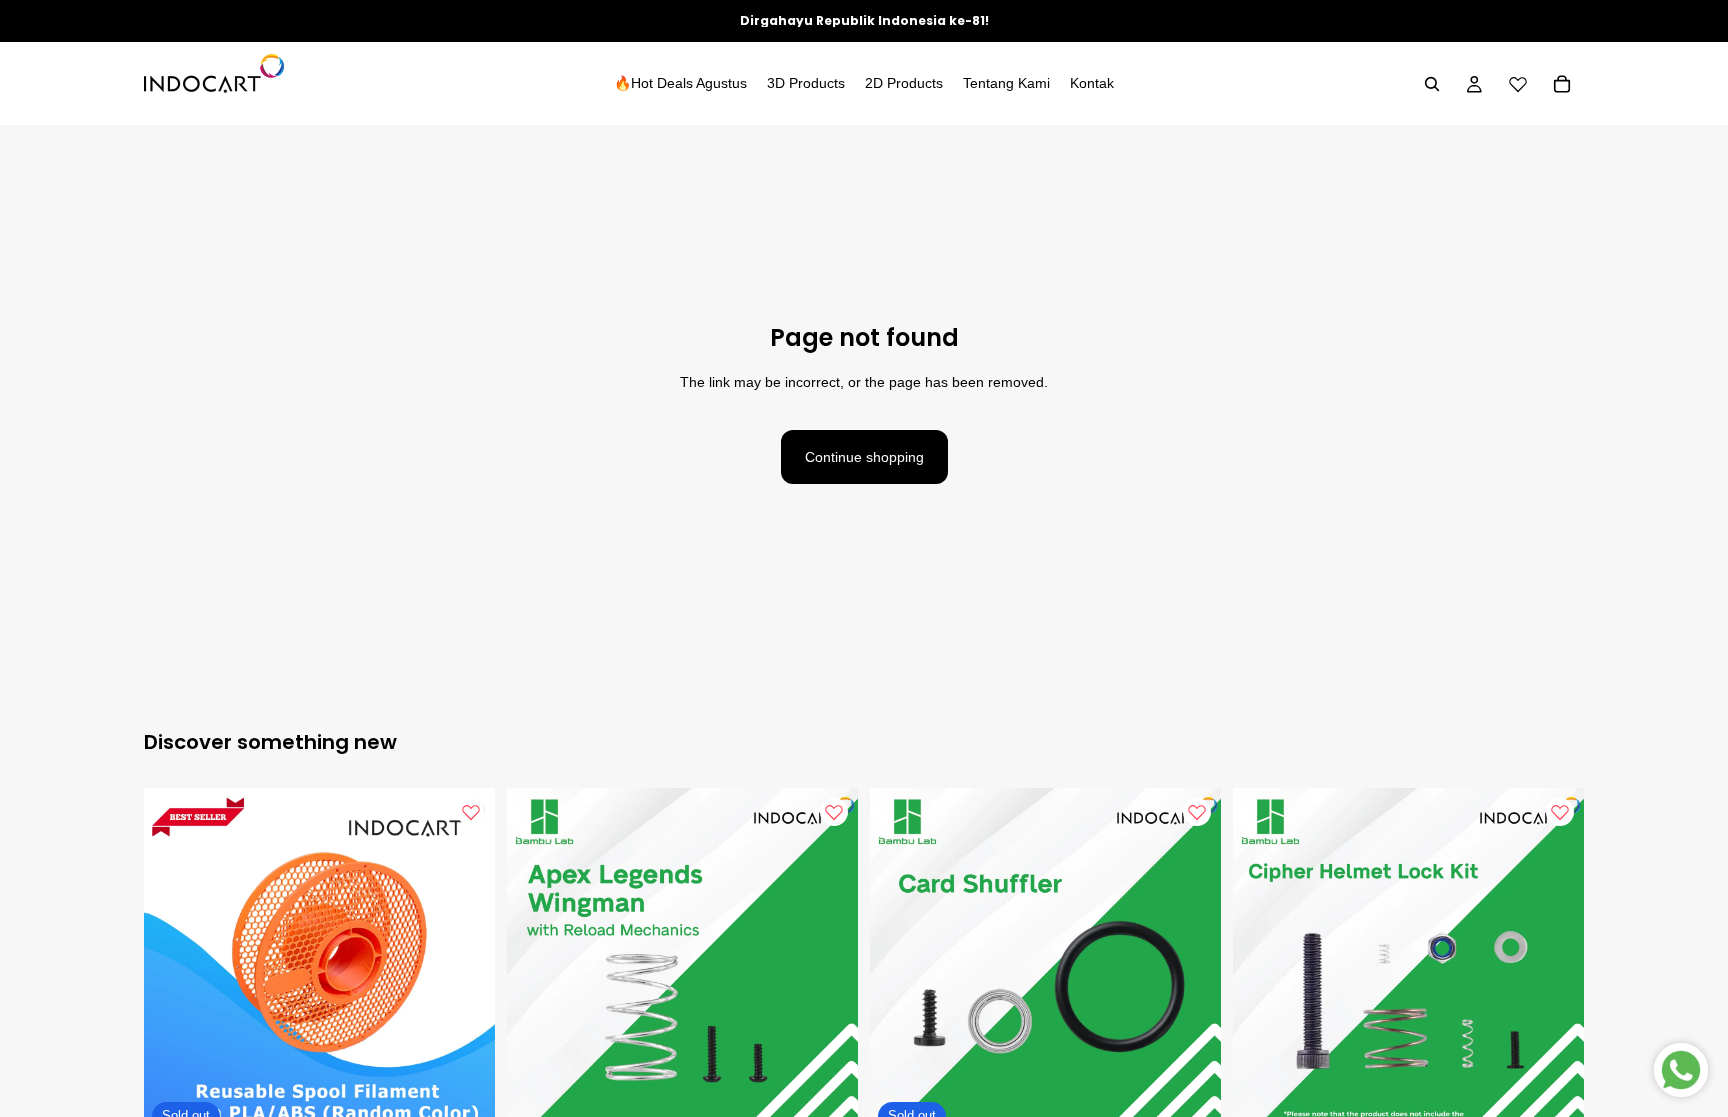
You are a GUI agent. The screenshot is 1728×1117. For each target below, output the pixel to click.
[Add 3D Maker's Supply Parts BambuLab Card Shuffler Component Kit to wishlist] (1197, 812)
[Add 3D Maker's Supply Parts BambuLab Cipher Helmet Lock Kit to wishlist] (1560, 812)
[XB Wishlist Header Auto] (1518, 84)
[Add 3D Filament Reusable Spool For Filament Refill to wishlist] (471, 812)
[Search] (1432, 84)
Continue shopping (864, 457)
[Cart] (1562, 84)
